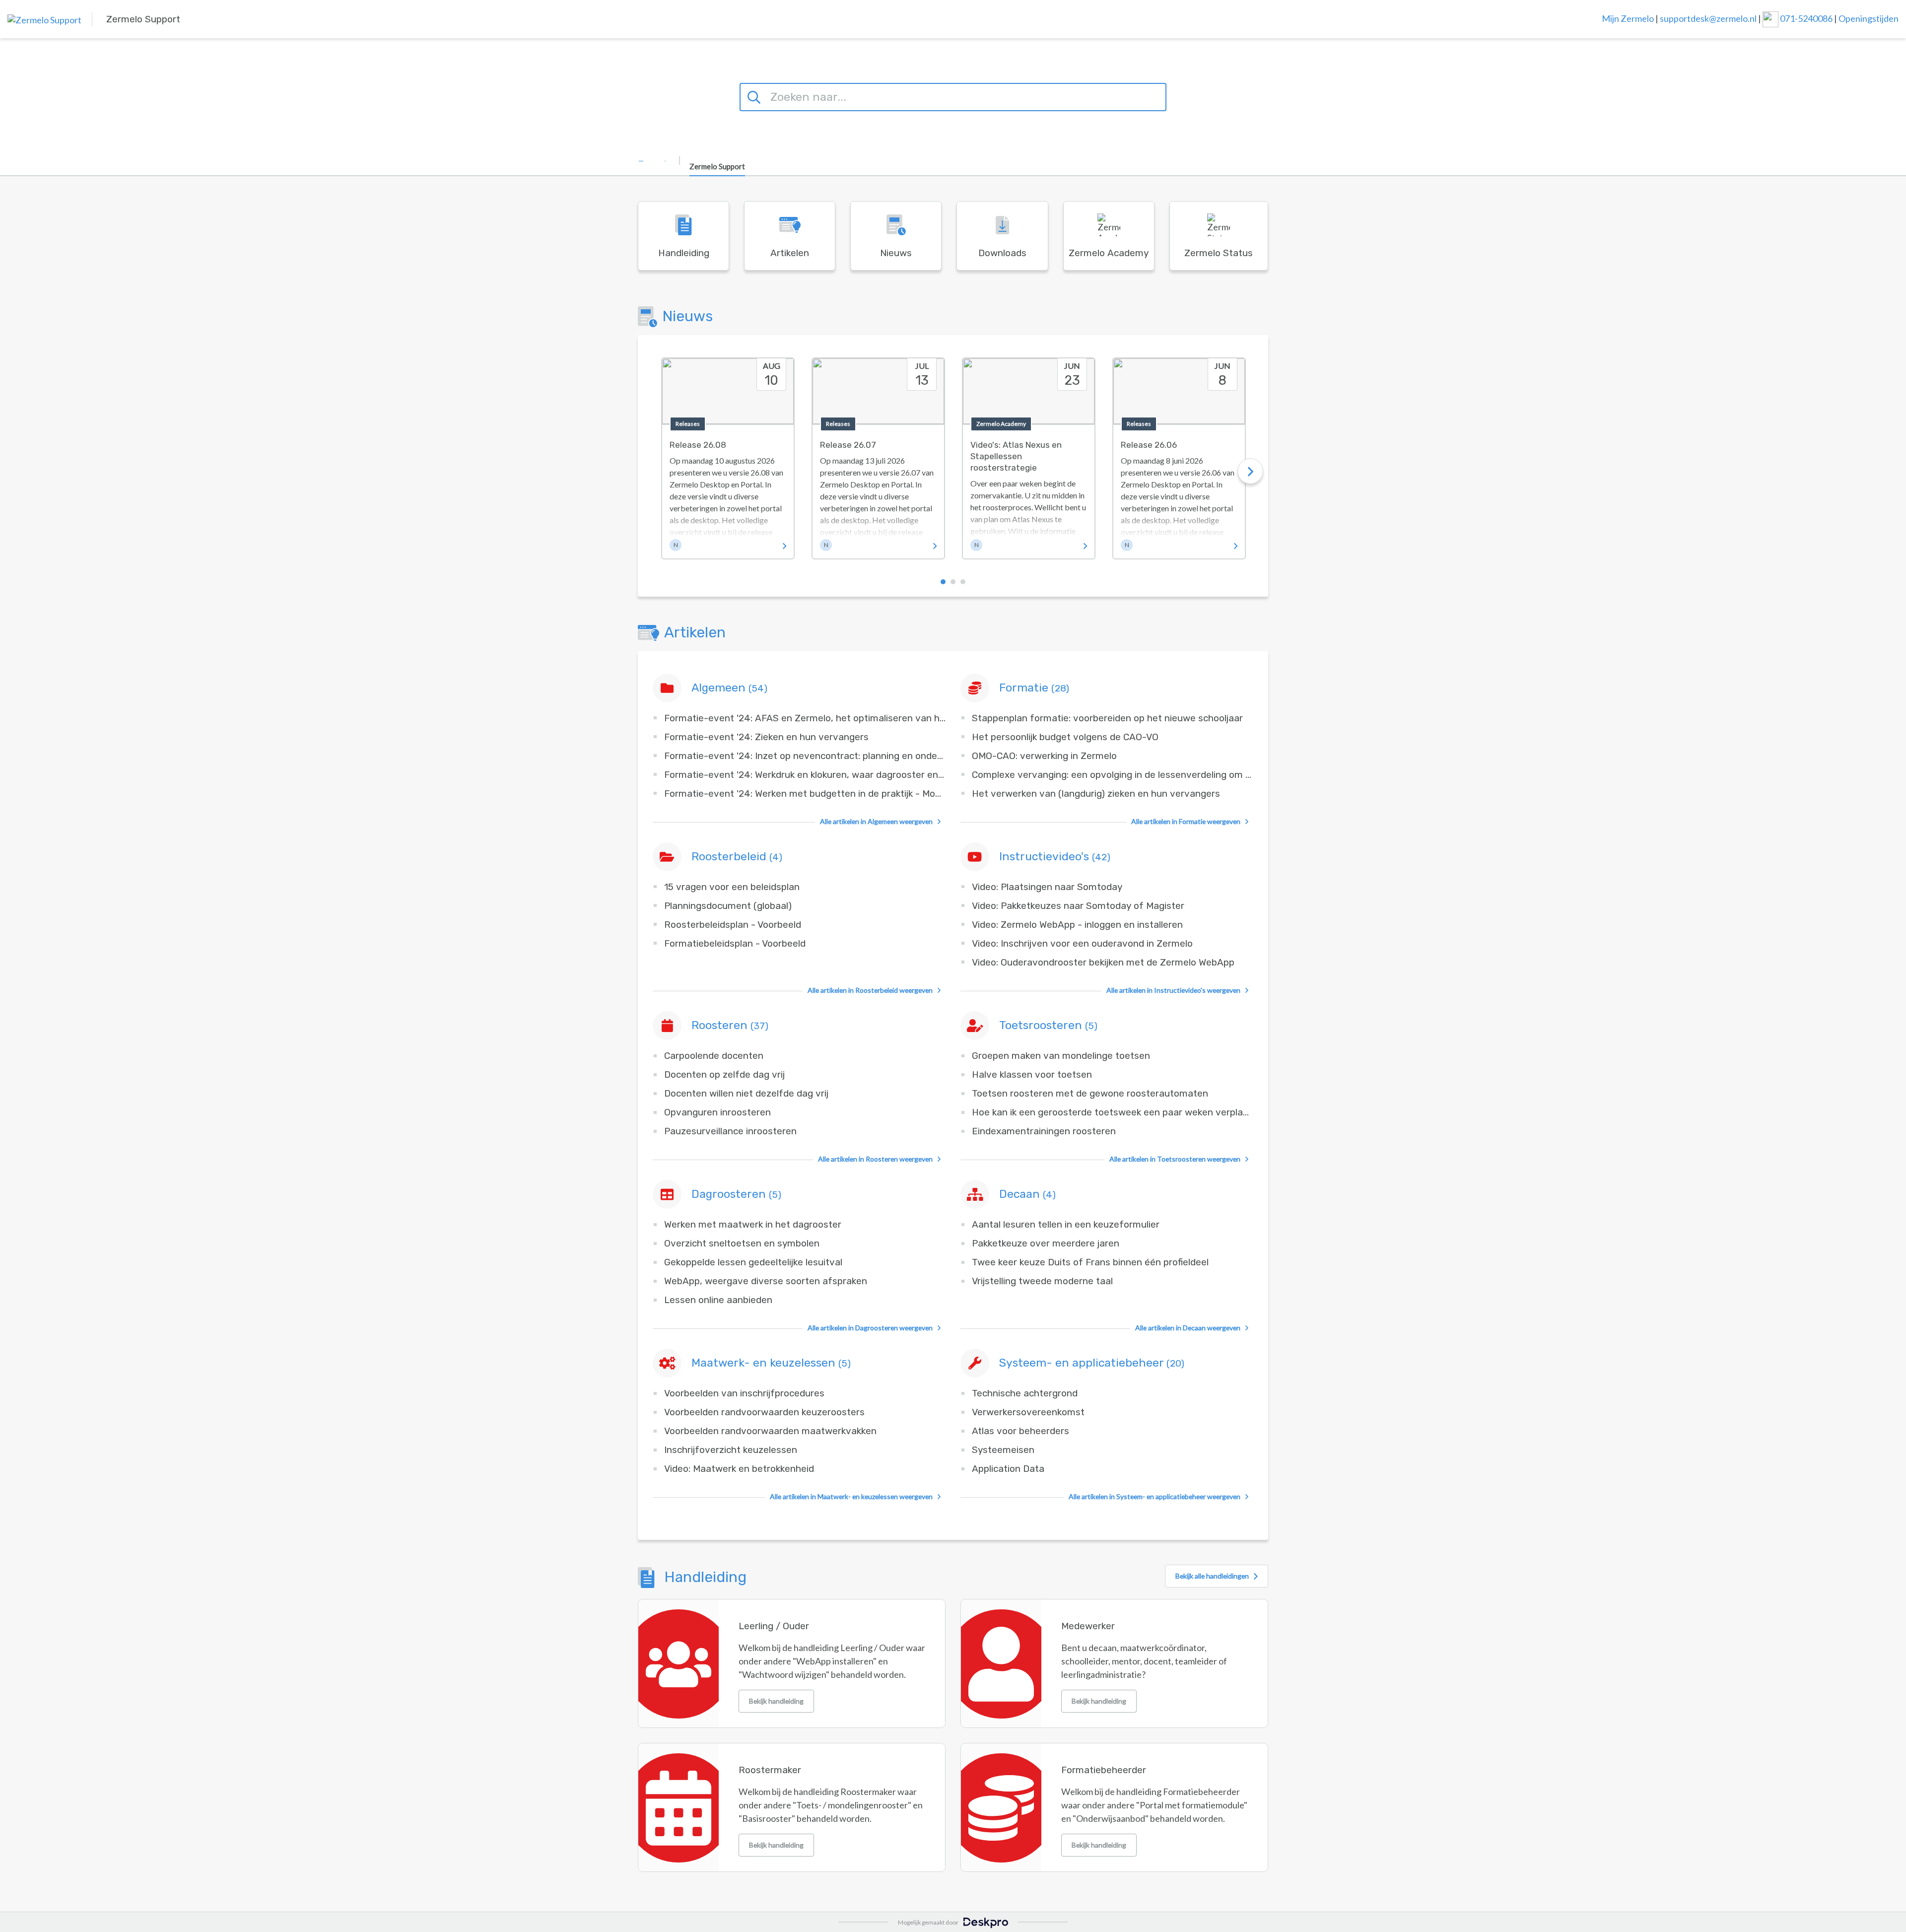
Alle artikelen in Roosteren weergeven (875, 1159)
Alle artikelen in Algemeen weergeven (876, 821)
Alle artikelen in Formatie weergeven (1186, 821)
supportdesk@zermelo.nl (1708, 18)
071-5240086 (1807, 18)
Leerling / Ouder (774, 1626)
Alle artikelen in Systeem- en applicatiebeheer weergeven (1155, 1496)
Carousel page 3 (963, 582)
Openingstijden (1869, 18)
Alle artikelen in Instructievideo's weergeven (1173, 990)
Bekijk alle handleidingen (1212, 1576)
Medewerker (1088, 1626)
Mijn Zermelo (1628, 18)
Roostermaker (770, 1770)
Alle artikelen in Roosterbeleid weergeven (870, 990)
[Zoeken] (755, 96)
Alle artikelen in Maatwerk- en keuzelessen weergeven (851, 1496)
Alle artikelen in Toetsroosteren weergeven (1175, 1159)
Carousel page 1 (943, 582)
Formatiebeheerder (1104, 1770)
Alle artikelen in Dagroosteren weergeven (870, 1328)
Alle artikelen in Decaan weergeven (1188, 1328)
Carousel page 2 (953, 582)
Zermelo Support (717, 166)
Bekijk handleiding (776, 1701)
